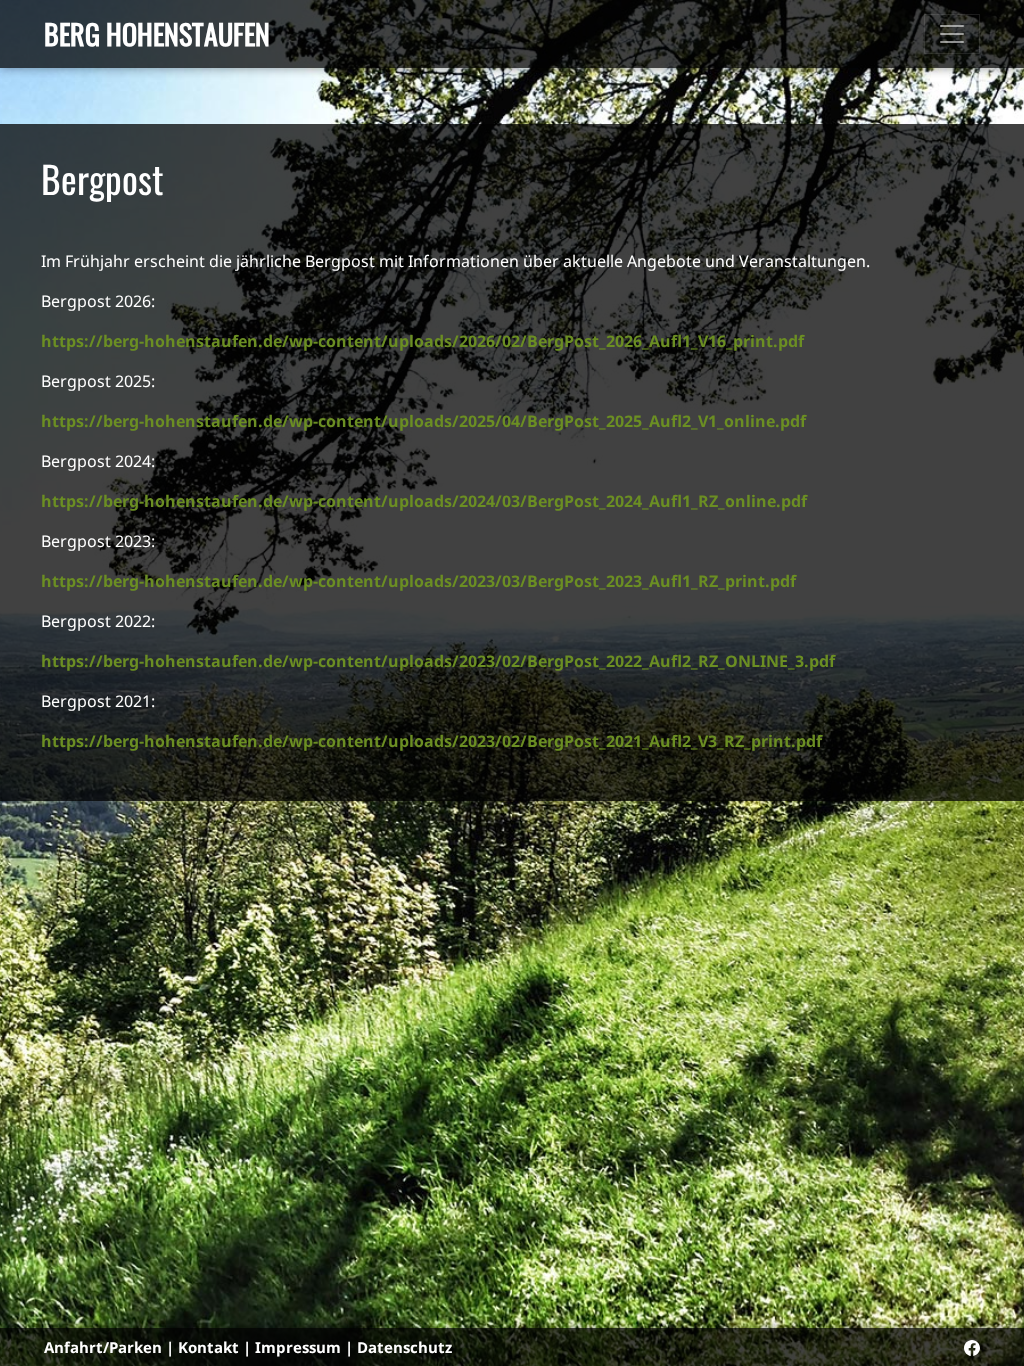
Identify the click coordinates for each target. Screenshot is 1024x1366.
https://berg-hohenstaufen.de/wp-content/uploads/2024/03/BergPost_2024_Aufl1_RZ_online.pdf (424, 501)
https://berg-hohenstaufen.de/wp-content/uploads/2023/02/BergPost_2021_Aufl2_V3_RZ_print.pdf (431, 741)
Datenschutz (404, 1347)
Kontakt (208, 1347)
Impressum (298, 1347)
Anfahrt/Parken (103, 1347)
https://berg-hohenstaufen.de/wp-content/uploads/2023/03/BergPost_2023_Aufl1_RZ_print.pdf (418, 581)
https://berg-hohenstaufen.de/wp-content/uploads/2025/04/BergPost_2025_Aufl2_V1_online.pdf (423, 421)
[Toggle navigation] (952, 34)
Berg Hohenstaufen (157, 33)
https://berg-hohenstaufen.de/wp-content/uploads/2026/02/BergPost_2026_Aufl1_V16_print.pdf (422, 341)
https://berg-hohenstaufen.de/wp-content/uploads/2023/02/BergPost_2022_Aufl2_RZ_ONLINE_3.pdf (438, 661)
